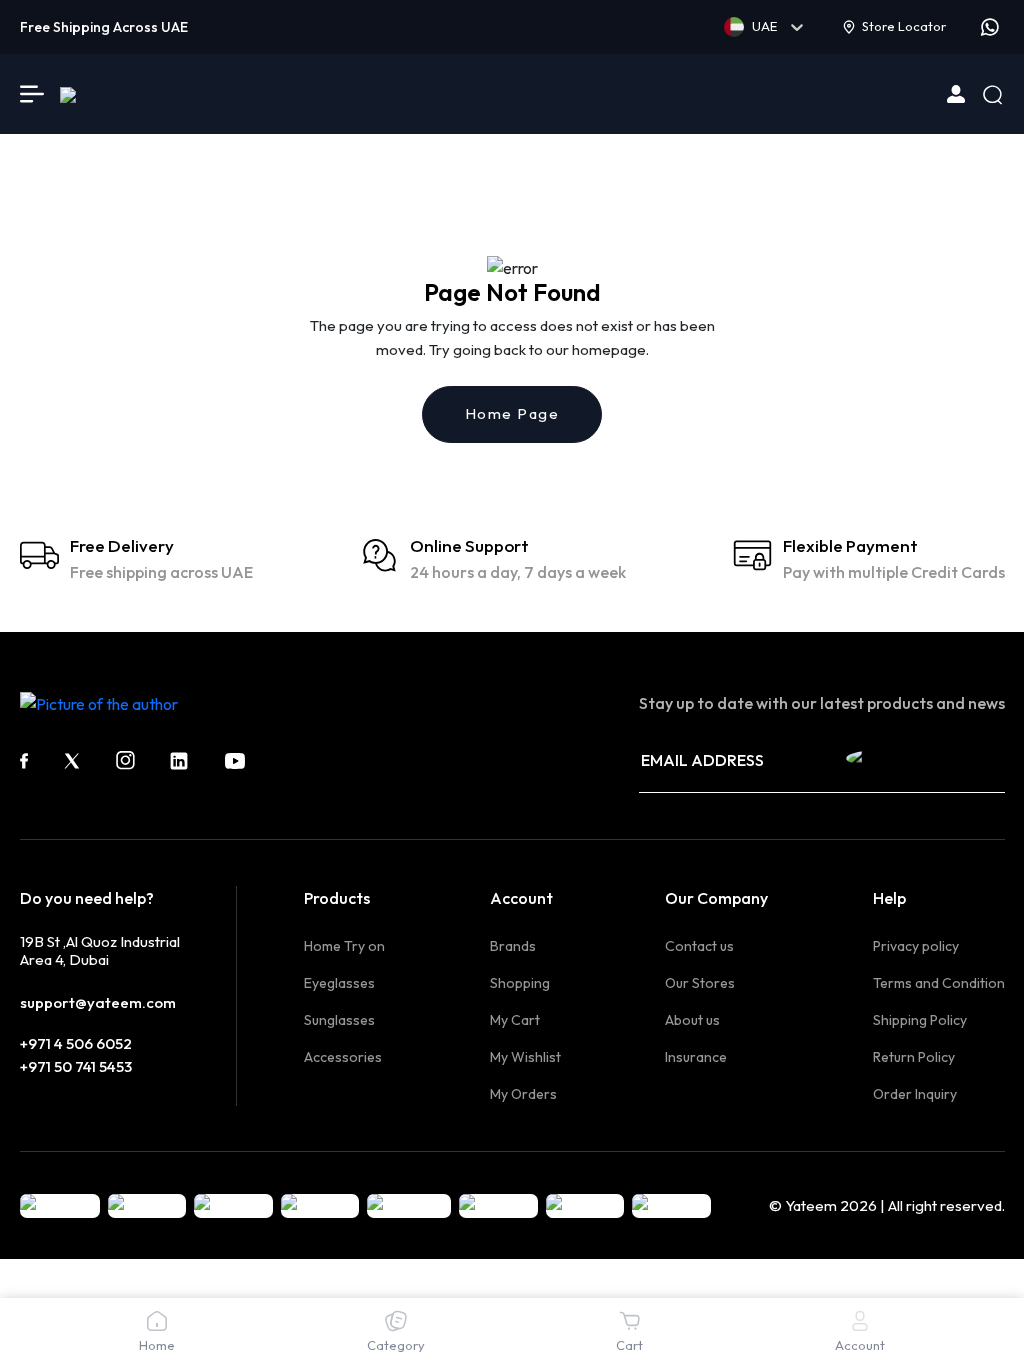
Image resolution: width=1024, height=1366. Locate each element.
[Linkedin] (179, 761)
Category (396, 1345)
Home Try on (344, 946)
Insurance (696, 1057)
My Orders (523, 1094)
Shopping (520, 983)
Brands (513, 946)
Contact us (699, 946)
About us (692, 1020)
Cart (629, 1345)
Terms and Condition (939, 983)
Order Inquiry (915, 1094)
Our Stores (700, 983)
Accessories (343, 1057)
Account (860, 1345)
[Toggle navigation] (32, 94)
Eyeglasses (339, 983)
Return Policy (914, 1057)
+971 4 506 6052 (76, 1043)
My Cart (515, 1020)
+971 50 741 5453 (76, 1066)
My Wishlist (525, 1057)
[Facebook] (24, 761)
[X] (72, 761)
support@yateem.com (98, 1002)
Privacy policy (916, 946)
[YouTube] (235, 761)
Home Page (512, 413)
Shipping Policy (920, 1020)
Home (157, 1345)
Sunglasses (339, 1020)
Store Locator (904, 26)
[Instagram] (125, 760)
